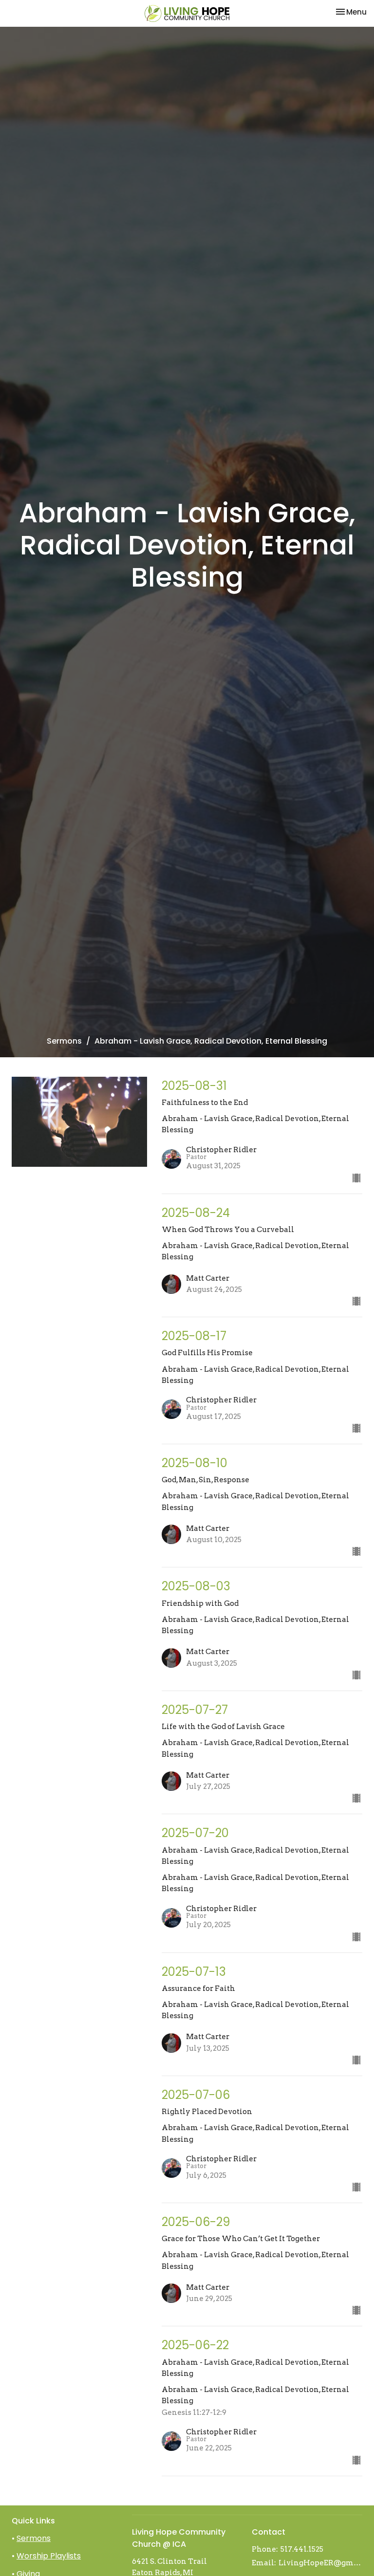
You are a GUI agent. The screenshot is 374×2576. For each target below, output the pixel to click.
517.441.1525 (302, 2549)
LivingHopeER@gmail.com (320, 2563)
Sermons (64, 1041)
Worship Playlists (49, 2556)
